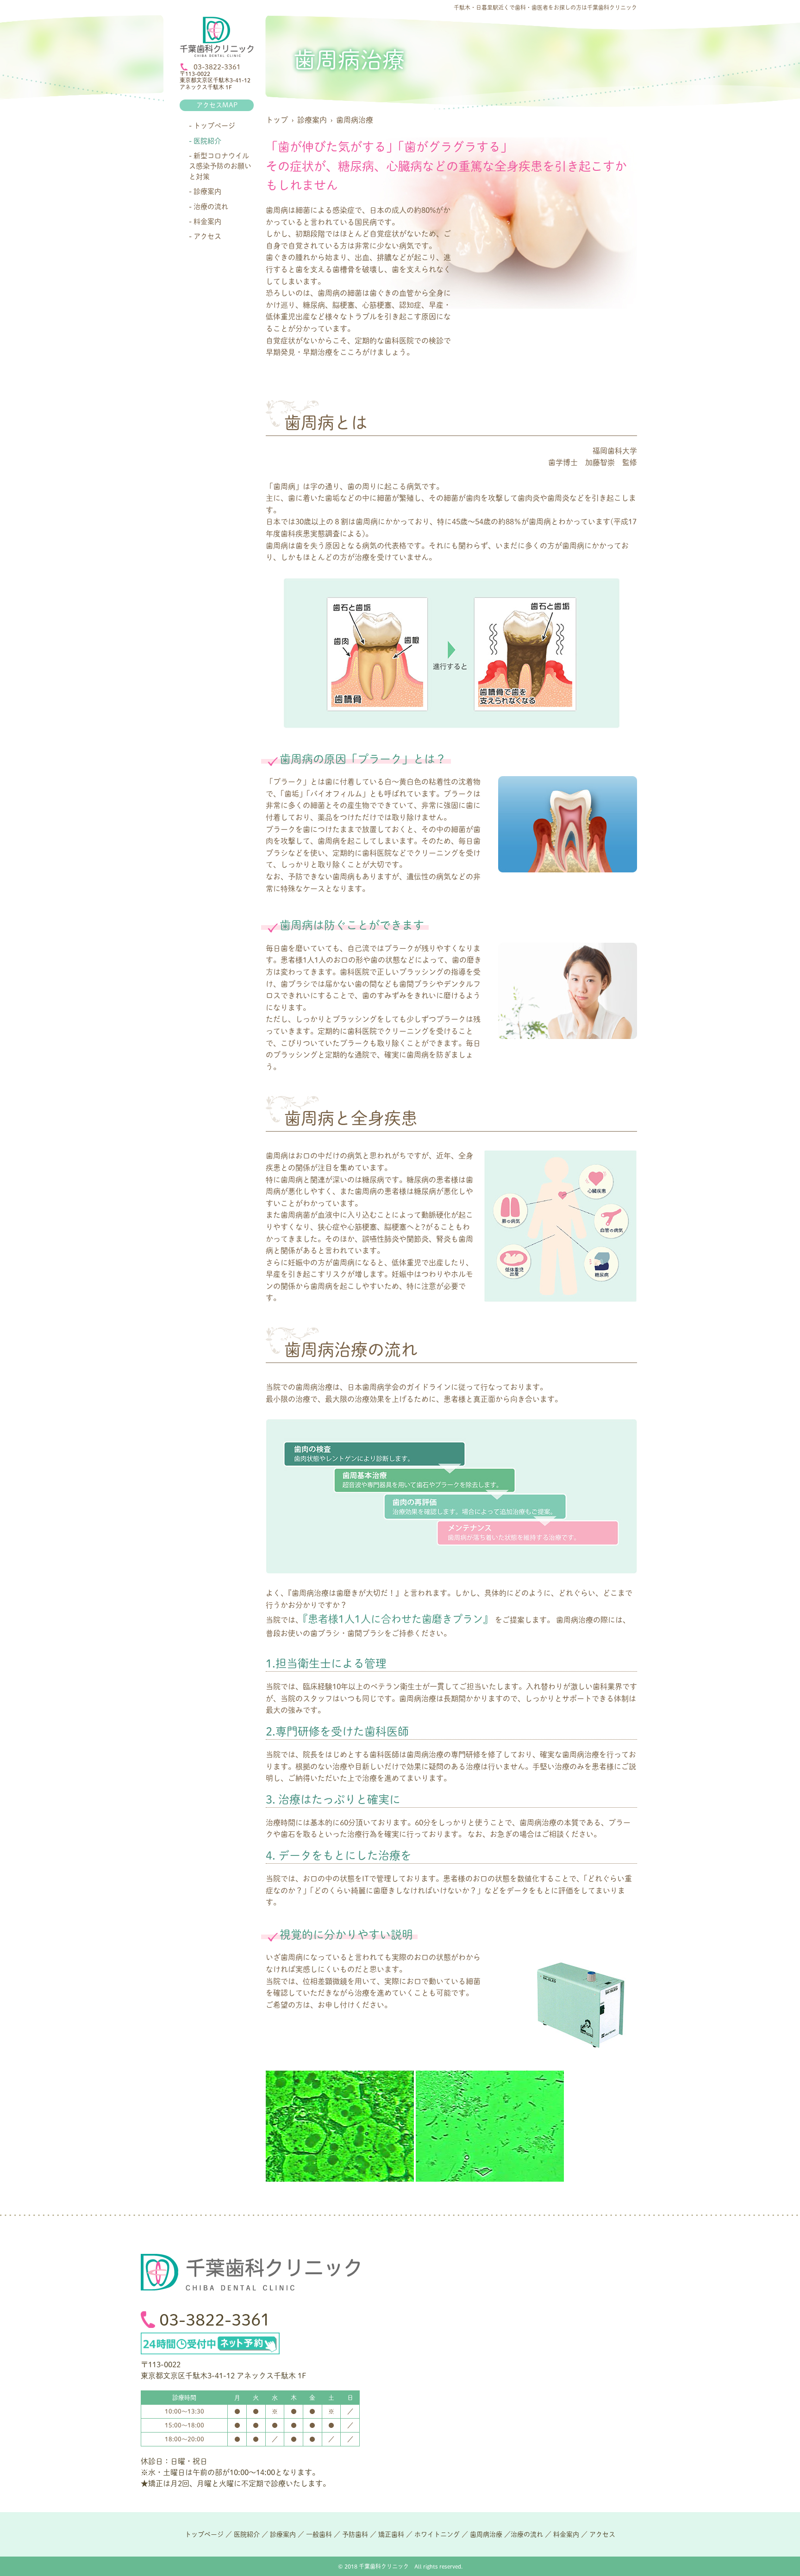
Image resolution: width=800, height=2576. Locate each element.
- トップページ (212, 126)
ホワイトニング (437, 2534)
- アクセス (205, 236)
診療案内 (312, 120)
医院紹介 (247, 2534)
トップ (277, 120)
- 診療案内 (205, 191)
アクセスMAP (217, 105)
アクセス (602, 2534)
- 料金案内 (205, 221)
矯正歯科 (391, 2534)
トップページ (204, 2534)
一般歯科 (319, 2534)
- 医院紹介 (205, 141)
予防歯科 (355, 2534)
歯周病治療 (486, 2534)
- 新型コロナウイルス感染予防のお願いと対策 (220, 166)
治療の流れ (527, 2534)
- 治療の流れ (209, 207)
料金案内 (566, 2534)
